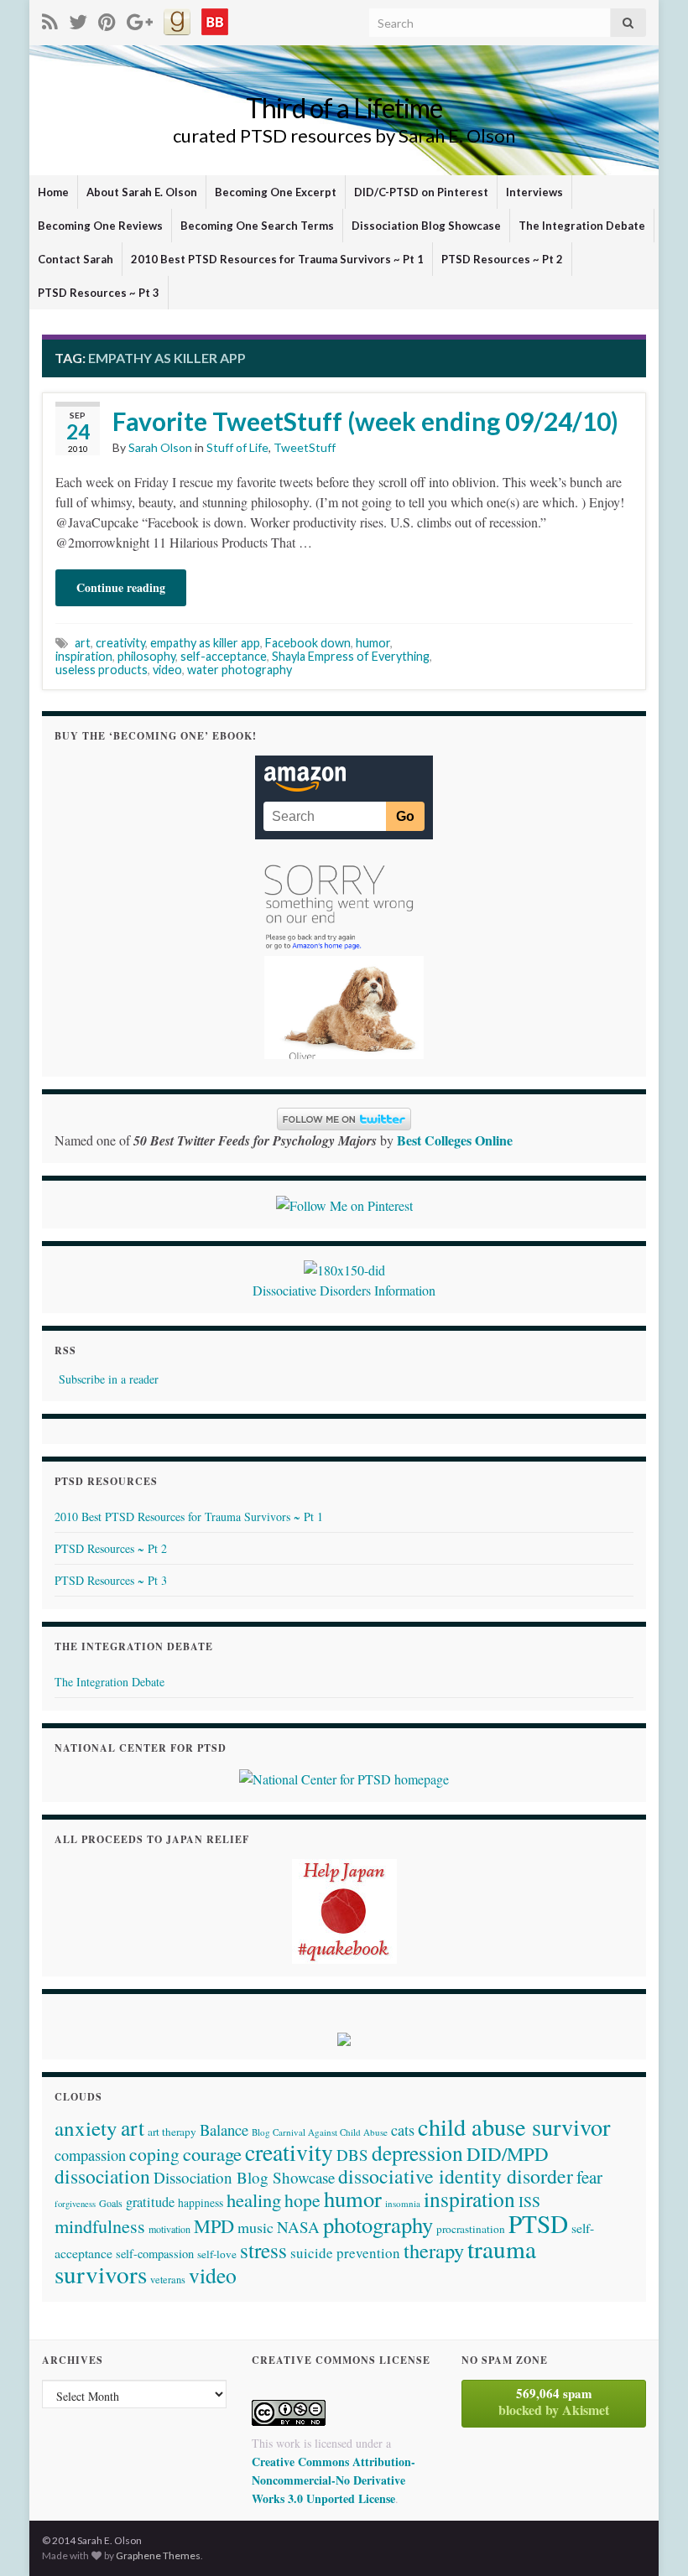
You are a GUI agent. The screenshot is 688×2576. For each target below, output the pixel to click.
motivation (169, 2229)
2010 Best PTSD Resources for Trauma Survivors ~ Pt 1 (277, 259)
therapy (434, 2250)
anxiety (86, 2128)
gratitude (150, 2202)
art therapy (172, 2132)
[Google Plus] (140, 19)
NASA (298, 2227)
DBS (352, 2155)
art (83, 643)
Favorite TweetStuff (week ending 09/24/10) (365, 421)
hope (302, 2200)
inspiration (84, 656)
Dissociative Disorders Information (344, 1290)
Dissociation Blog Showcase (426, 226)
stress (263, 2250)
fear (589, 2177)
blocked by (554, 2402)
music (255, 2227)
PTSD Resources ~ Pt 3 (99, 293)
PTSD (538, 2223)
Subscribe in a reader (109, 1379)
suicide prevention (345, 2253)
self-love (217, 2254)
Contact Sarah (76, 259)
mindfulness (100, 2226)
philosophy (146, 656)
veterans (168, 2279)
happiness (201, 2203)
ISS (529, 2201)
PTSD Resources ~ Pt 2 (502, 259)
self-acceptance (224, 656)
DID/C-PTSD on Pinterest (421, 192)
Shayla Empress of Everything (351, 656)
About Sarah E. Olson (142, 192)
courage (212, 2153)
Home (53, 192)
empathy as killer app (205, 643)
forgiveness (75, 2204)
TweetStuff (305, 447)
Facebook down (308, 643)
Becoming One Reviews (100, 226)
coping (154, 2154)
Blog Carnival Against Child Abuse (320, 2132)
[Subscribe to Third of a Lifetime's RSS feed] (50, 19)
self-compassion (155, 2254)
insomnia (403, 2203)
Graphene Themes (158, 2555)
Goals (111, 2203)
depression (417, 2153)
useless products (102, 670)
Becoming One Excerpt (276, 192)
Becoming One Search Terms (257, 226)
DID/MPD (508, 2153)
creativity (120, 643)
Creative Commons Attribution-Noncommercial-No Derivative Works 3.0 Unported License (334, 2480)
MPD (214, 2225)
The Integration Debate (582, 226)
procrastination (471, 2229)
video (167, 670)
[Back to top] (650, 2538)
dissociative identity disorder (456, 2176)
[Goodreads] (177, 19)
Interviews (534, 192)
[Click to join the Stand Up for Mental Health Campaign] (344, 1268)
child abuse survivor (514, 2127)
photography (378, 2224)
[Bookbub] (215, 19)
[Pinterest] (107, 19)
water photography (240, 670)
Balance (224, 2129)
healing (254, 2199)
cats (403, 2130)
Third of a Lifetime (344, 108)
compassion (90, 2155)
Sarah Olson (160, 447)
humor (373, 643)
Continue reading (121, 587)
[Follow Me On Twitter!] (78, 19)
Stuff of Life (237, 447)
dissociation (102, 2176)
